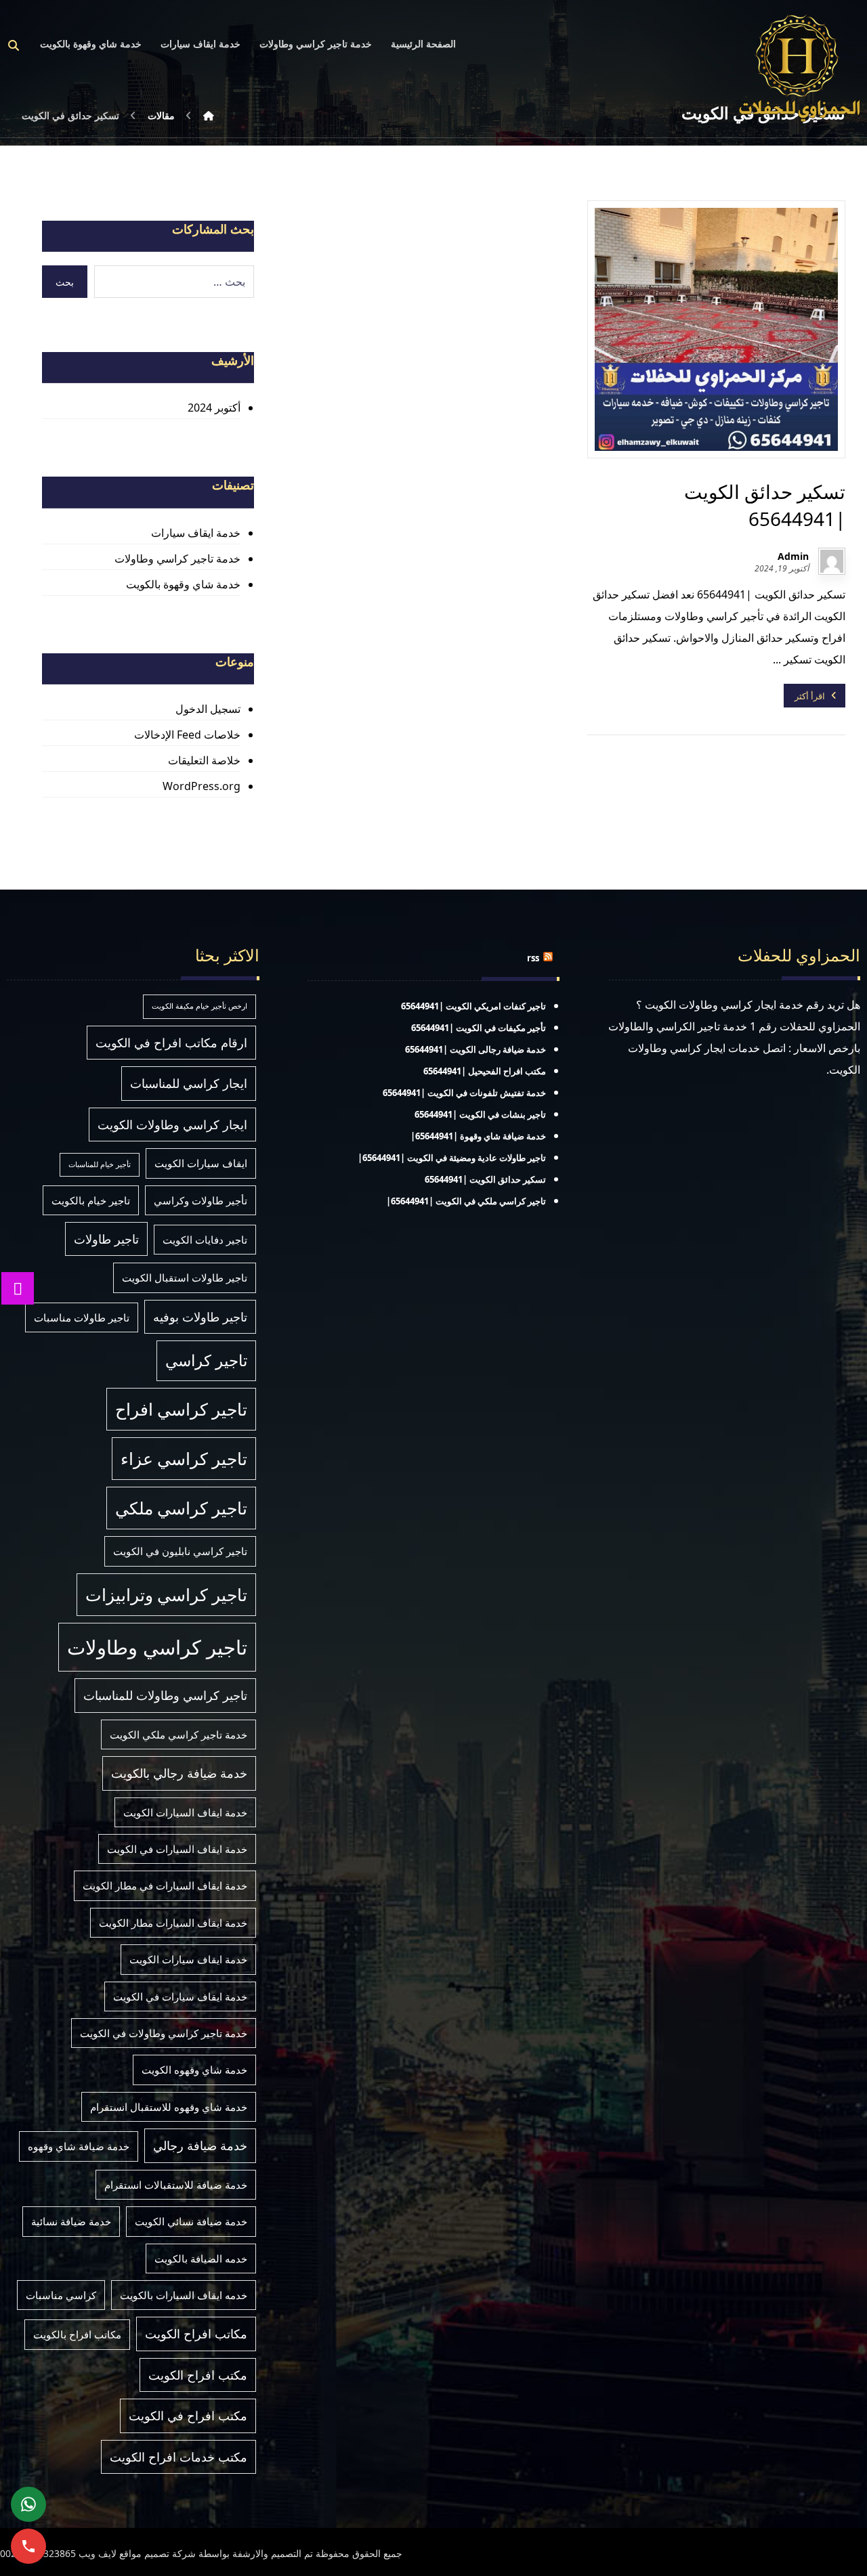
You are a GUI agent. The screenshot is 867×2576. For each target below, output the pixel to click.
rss (533, 958)
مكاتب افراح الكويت (196, 2334)
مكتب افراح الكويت (198, 2375)
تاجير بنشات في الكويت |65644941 (480, 1114)
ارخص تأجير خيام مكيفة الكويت (199, 1006)
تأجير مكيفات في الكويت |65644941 (479, 1028)
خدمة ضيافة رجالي (200, 2145)
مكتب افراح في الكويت (188, 2416)
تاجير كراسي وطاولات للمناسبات (165, 1695)
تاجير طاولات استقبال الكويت (185, 1278)
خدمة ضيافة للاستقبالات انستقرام (176, 2185)
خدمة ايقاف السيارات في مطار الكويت (165, 1885)
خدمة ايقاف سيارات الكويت (188, 1959)
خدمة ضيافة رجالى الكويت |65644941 (475, 1049)
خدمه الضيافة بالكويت (201, 2258)
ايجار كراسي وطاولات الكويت (172, 1125)
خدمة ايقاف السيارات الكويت (185, 1812)
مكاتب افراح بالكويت (77, 2334)
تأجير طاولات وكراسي (200, 1200)
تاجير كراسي (206, 1360)
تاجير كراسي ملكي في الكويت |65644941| (466, 1201)
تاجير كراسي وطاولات (157, 1647)
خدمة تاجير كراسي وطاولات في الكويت (164, 2033)
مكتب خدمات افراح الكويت (178, 2457)
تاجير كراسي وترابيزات (166, 1595)
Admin (793, 556)
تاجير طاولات (106, 1239)
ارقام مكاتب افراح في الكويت (171, 1043)
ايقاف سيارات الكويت (201, 1163)
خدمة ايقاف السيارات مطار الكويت (173, 1923)
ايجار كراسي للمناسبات (189, 1083)
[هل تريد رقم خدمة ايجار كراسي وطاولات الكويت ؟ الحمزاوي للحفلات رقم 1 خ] (799, 67)
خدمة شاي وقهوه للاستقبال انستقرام (169, 2107)
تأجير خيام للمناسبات (100, 1164)
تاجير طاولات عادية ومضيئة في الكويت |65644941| (452, 1158)
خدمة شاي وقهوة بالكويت (183, 584)
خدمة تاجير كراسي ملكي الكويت (178, 1734)
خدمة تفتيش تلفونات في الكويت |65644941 (464, 1093)
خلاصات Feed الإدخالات (187, 735)
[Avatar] (832, 561)
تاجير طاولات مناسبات (82, 1317)
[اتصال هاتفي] (28, 2546)
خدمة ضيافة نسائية (71, 2221)
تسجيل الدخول (208, 709)
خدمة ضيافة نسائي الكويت (191, 2221)
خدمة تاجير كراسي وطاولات (177, 559)
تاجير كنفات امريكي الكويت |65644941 (473, 1006)
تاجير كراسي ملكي (181, 1508)
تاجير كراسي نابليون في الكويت (180, 1551)
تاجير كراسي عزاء (184, 1459)
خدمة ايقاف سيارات (196, 533)
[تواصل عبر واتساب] (28, 2504)
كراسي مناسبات (61, 2295)
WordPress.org (202, 786)
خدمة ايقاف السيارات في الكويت (177, 1849)
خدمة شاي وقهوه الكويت (194, 2070)
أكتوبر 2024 (214, 408)
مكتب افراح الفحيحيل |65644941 (485, 1071)
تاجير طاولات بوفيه (200, 1317)
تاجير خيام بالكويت (91, 1200)
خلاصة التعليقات (204, 760)
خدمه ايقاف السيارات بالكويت (184, 2295)
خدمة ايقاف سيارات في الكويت (180, 1996)
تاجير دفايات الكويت (205, 1240)
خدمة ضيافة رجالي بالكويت (179, 1773)
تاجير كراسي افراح (181, 1409)
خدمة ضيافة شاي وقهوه (79, 2146)
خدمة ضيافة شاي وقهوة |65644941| (478, 1136)
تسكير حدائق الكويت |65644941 (485, 1179)
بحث (65, 282)
